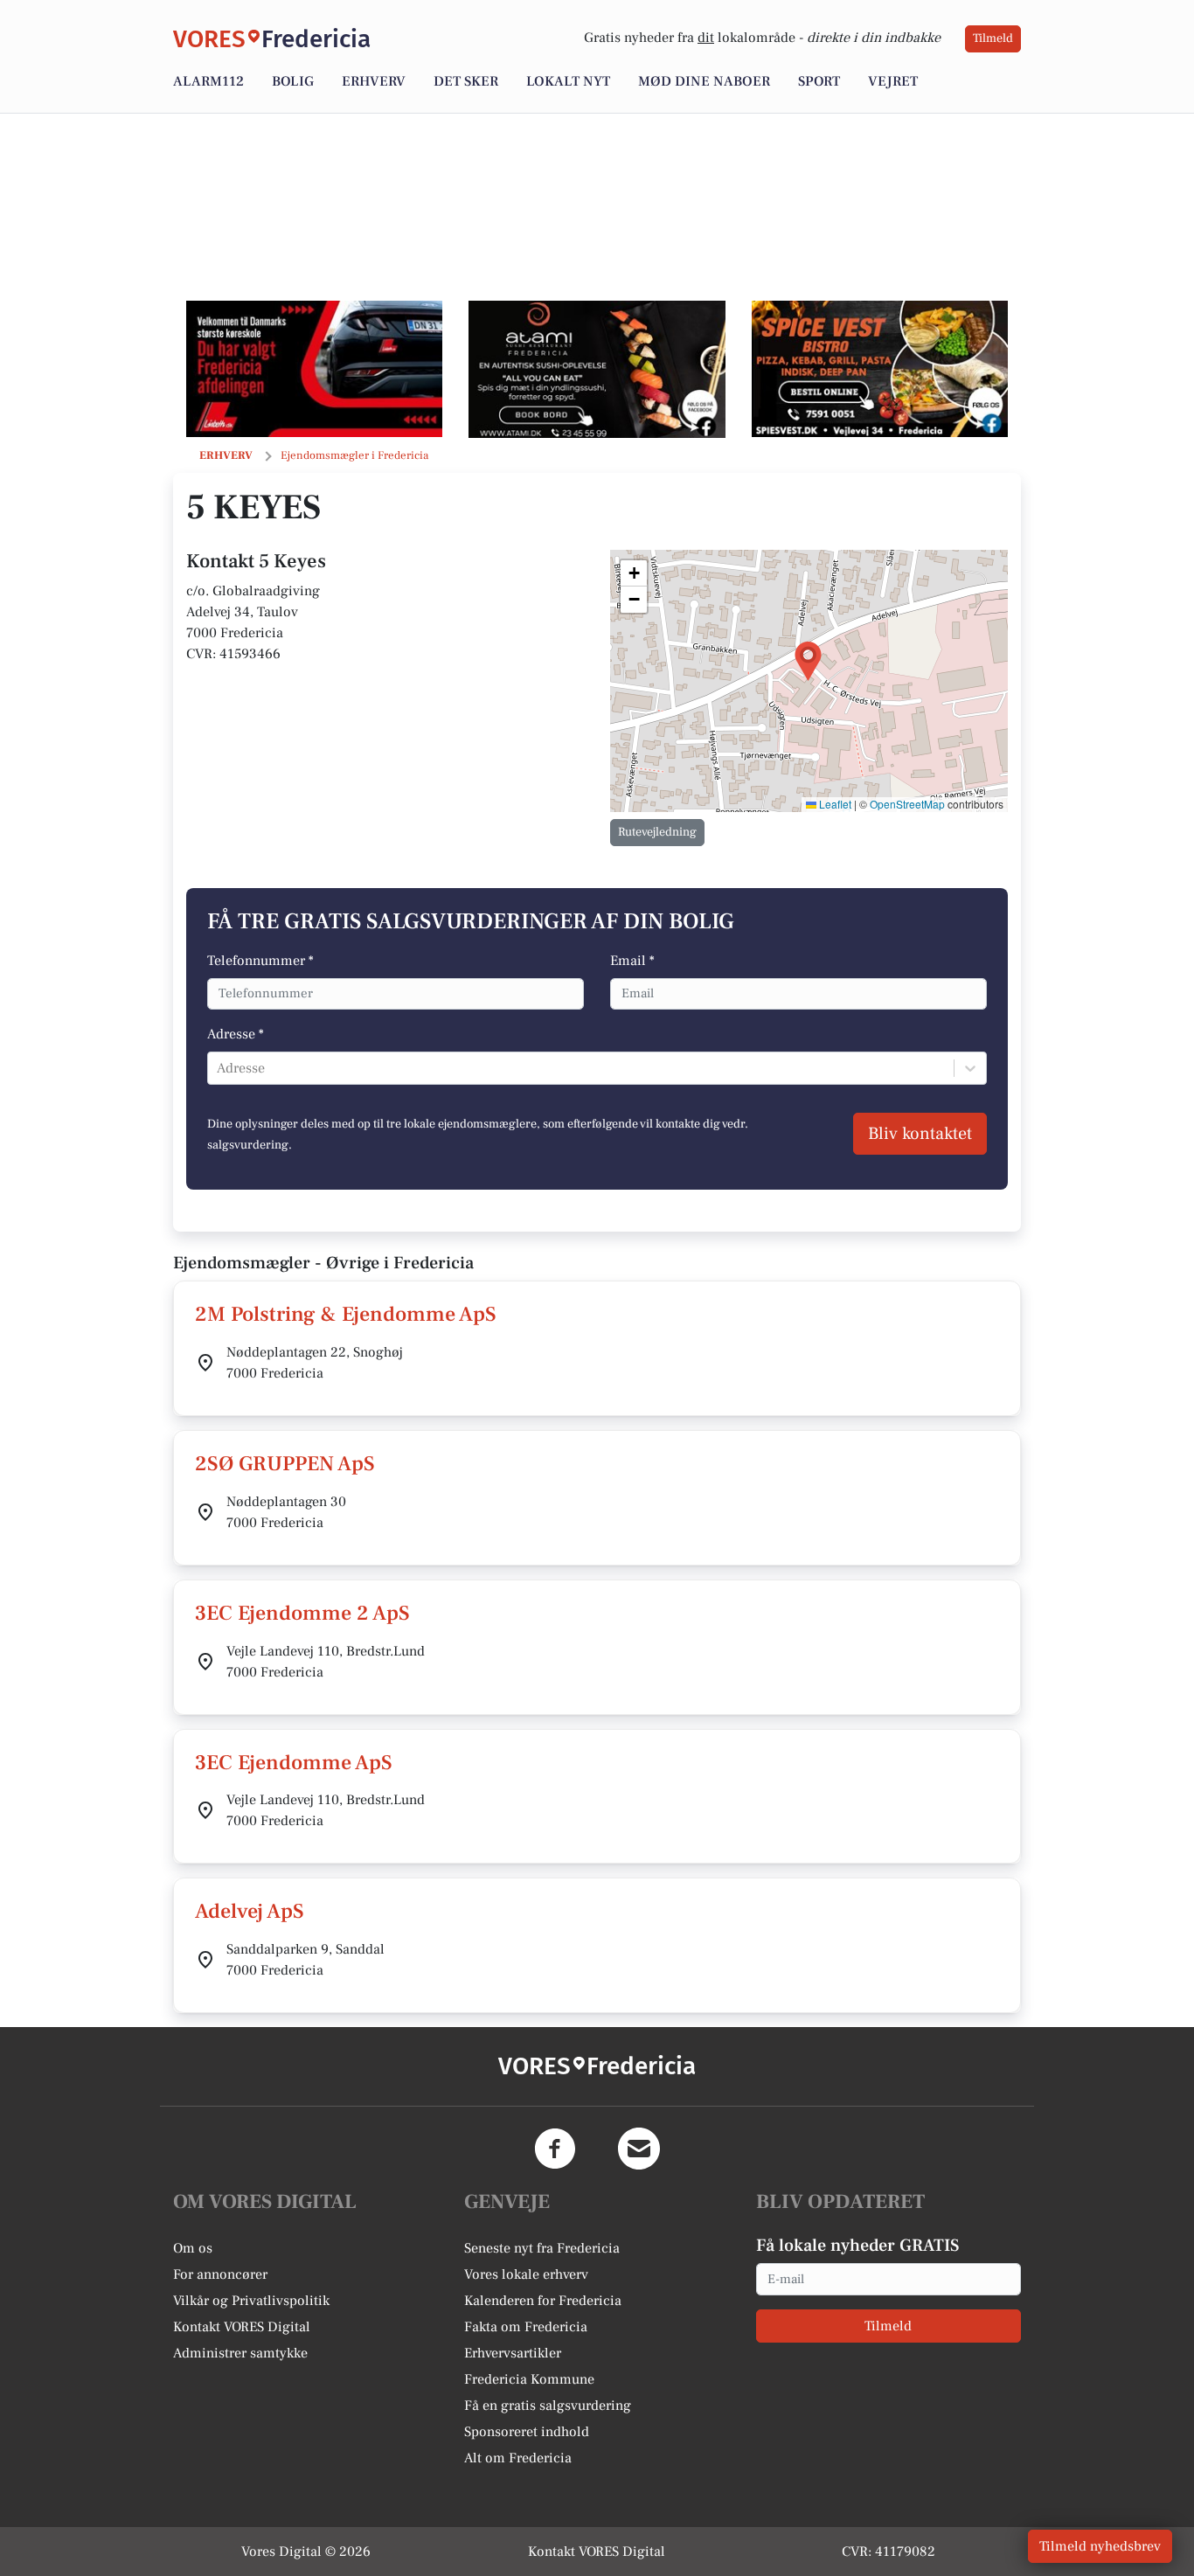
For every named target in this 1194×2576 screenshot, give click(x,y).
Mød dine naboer (704, 81)
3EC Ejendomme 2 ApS (302, 1613)
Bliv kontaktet (920, 1134)
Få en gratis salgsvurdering (548, 2406)
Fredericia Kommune (529, 2379)
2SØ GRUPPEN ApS (285, 1464)
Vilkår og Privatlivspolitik (251, 2301)
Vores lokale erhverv (526, 2274)
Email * (632, 961)
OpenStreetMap (907, 804)
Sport (819, 81)
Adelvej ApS (250, 1911)
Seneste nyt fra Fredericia (542, 2248)
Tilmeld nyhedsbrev (1100, 2546)
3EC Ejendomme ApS (294, 1763)
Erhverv (374, 81)
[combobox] (219, 1068)
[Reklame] (314, 369)
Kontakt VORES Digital (242, 2327)
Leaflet (834, 804)
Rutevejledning (657, 832)
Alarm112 (208, 81)
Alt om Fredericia (518, 2458)
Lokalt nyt (568, 81)
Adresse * (236, 1034)
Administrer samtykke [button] (240, 2353)
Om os (193, 2248)
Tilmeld (993, 38)
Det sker (466, 81)
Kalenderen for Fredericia (543, 2301)
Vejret (893, 81)
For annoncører (220, 2274)
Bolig (293, 81)
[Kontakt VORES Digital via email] (639, 2149)
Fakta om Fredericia (526, 2327)
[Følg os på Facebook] (555, 2149)
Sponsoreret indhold (527, 2432)
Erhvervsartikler (513, 2353)
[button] (808, 661)
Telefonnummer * (260, 961)
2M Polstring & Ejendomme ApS (346, 1314)
